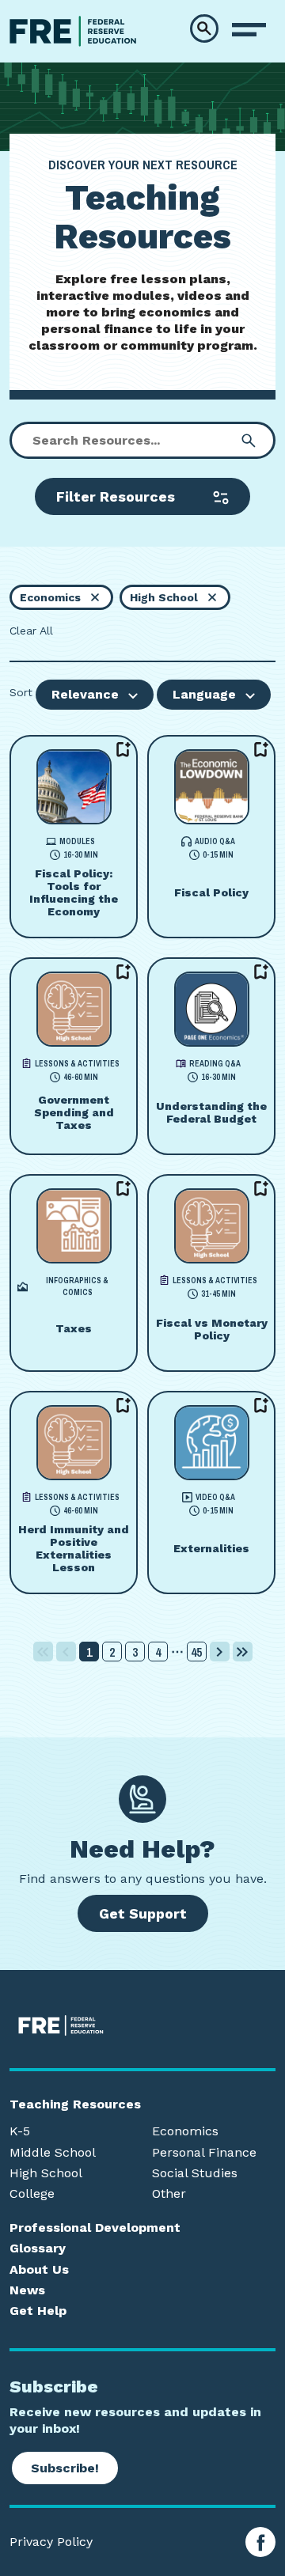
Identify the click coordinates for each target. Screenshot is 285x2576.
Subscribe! (65, 2468)
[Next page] (220, 1652)
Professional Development (95, 2228)
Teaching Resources (75, 2104)
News (27, 2290)
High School (46, 2173)
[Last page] (243, 1652)
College (32, 2194)
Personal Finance (204, 2153)
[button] (204, 28)
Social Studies (195, 2173)
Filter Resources (116, 496)
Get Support (143, 1913)
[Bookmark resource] (123, 749)
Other (169, 2194)
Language (204, 694)
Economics (185, 2131)
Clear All (31, 631)
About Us (39, 2270)
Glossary (38, 2248)
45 (196, 1652)
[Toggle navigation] (249, 30)
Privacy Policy (51, 2542)
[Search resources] (249, 441)
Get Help (38, 2311)
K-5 (20, 2131)
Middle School (53, 2153)
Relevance (85, 694)
